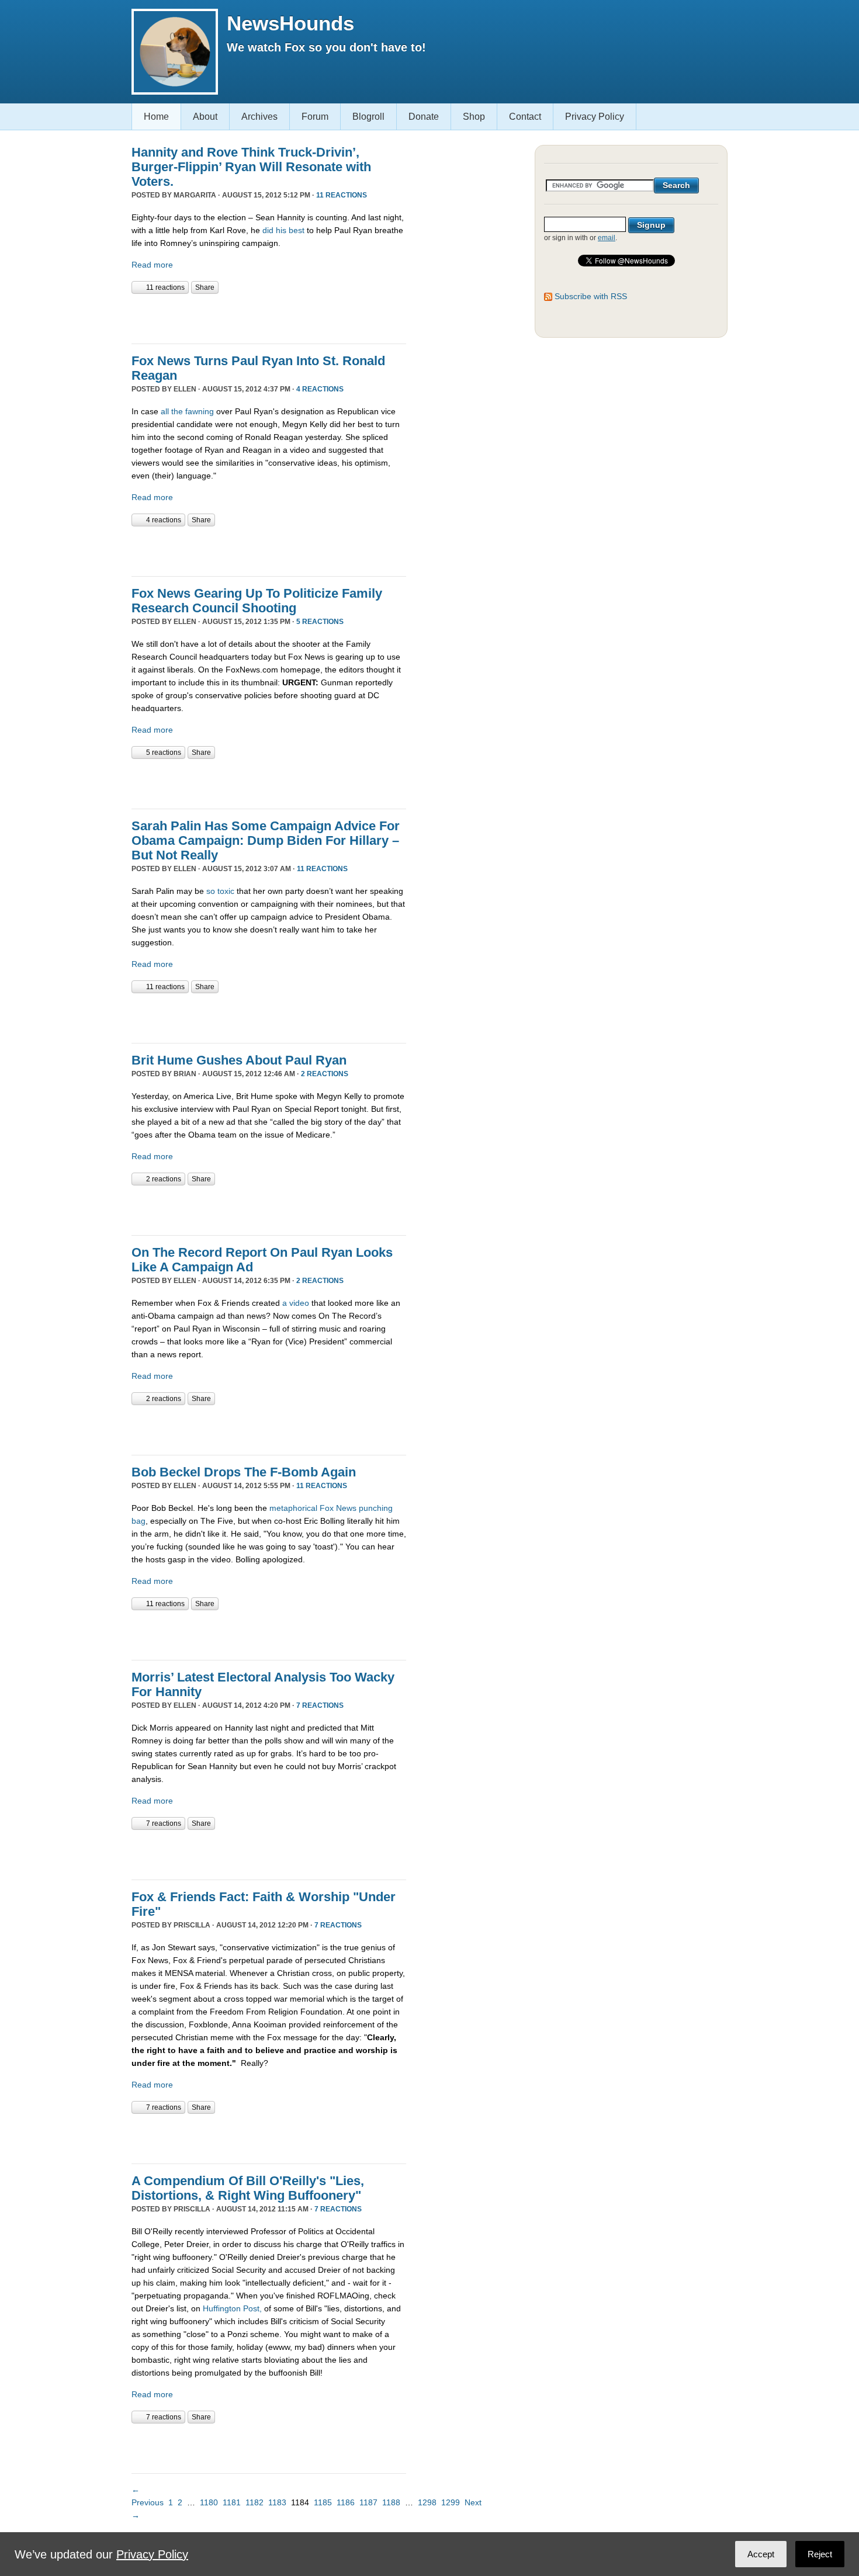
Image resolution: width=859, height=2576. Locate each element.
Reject (820, 2554)
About (205, 117)
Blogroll (368, 117)
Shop (474, 117)
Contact (525, 117)
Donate (424, 117)
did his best (283, 230)
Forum (315, 117)
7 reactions (320, 1705)
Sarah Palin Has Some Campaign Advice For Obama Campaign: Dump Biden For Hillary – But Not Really (266, 840)
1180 (209, 2502)
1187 (368, 2502)
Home (156, 117)
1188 (391, 2502)
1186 (346, 2502)
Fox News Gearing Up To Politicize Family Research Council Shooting (257, 601)
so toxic (220, 891)
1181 (232, 2502)
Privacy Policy (595, 117)
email (607, 238)
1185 (323, 2502)
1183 (277, 2502)
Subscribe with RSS (591, 296)
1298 (427, 2502)
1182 (254, 2502)
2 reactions (325, 1074)
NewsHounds (290, 23)
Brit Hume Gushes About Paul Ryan (239, 1060)
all (165, 411)
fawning (200, 411)
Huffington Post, (232, 2308)
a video (296, 1303)
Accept (761, 2554)
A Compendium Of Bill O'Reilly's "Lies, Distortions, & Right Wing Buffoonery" (248, 2188)
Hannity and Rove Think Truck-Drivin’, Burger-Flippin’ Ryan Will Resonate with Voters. (251, 167)
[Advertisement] (268, 317)
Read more (152, 265)
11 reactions (342, 195)
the (177, 411)
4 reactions (320, 389)
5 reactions (320, 622)
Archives (259, 117)
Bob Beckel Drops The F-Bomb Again (244, 1472)
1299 (451, 2502)
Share (205, 287)
